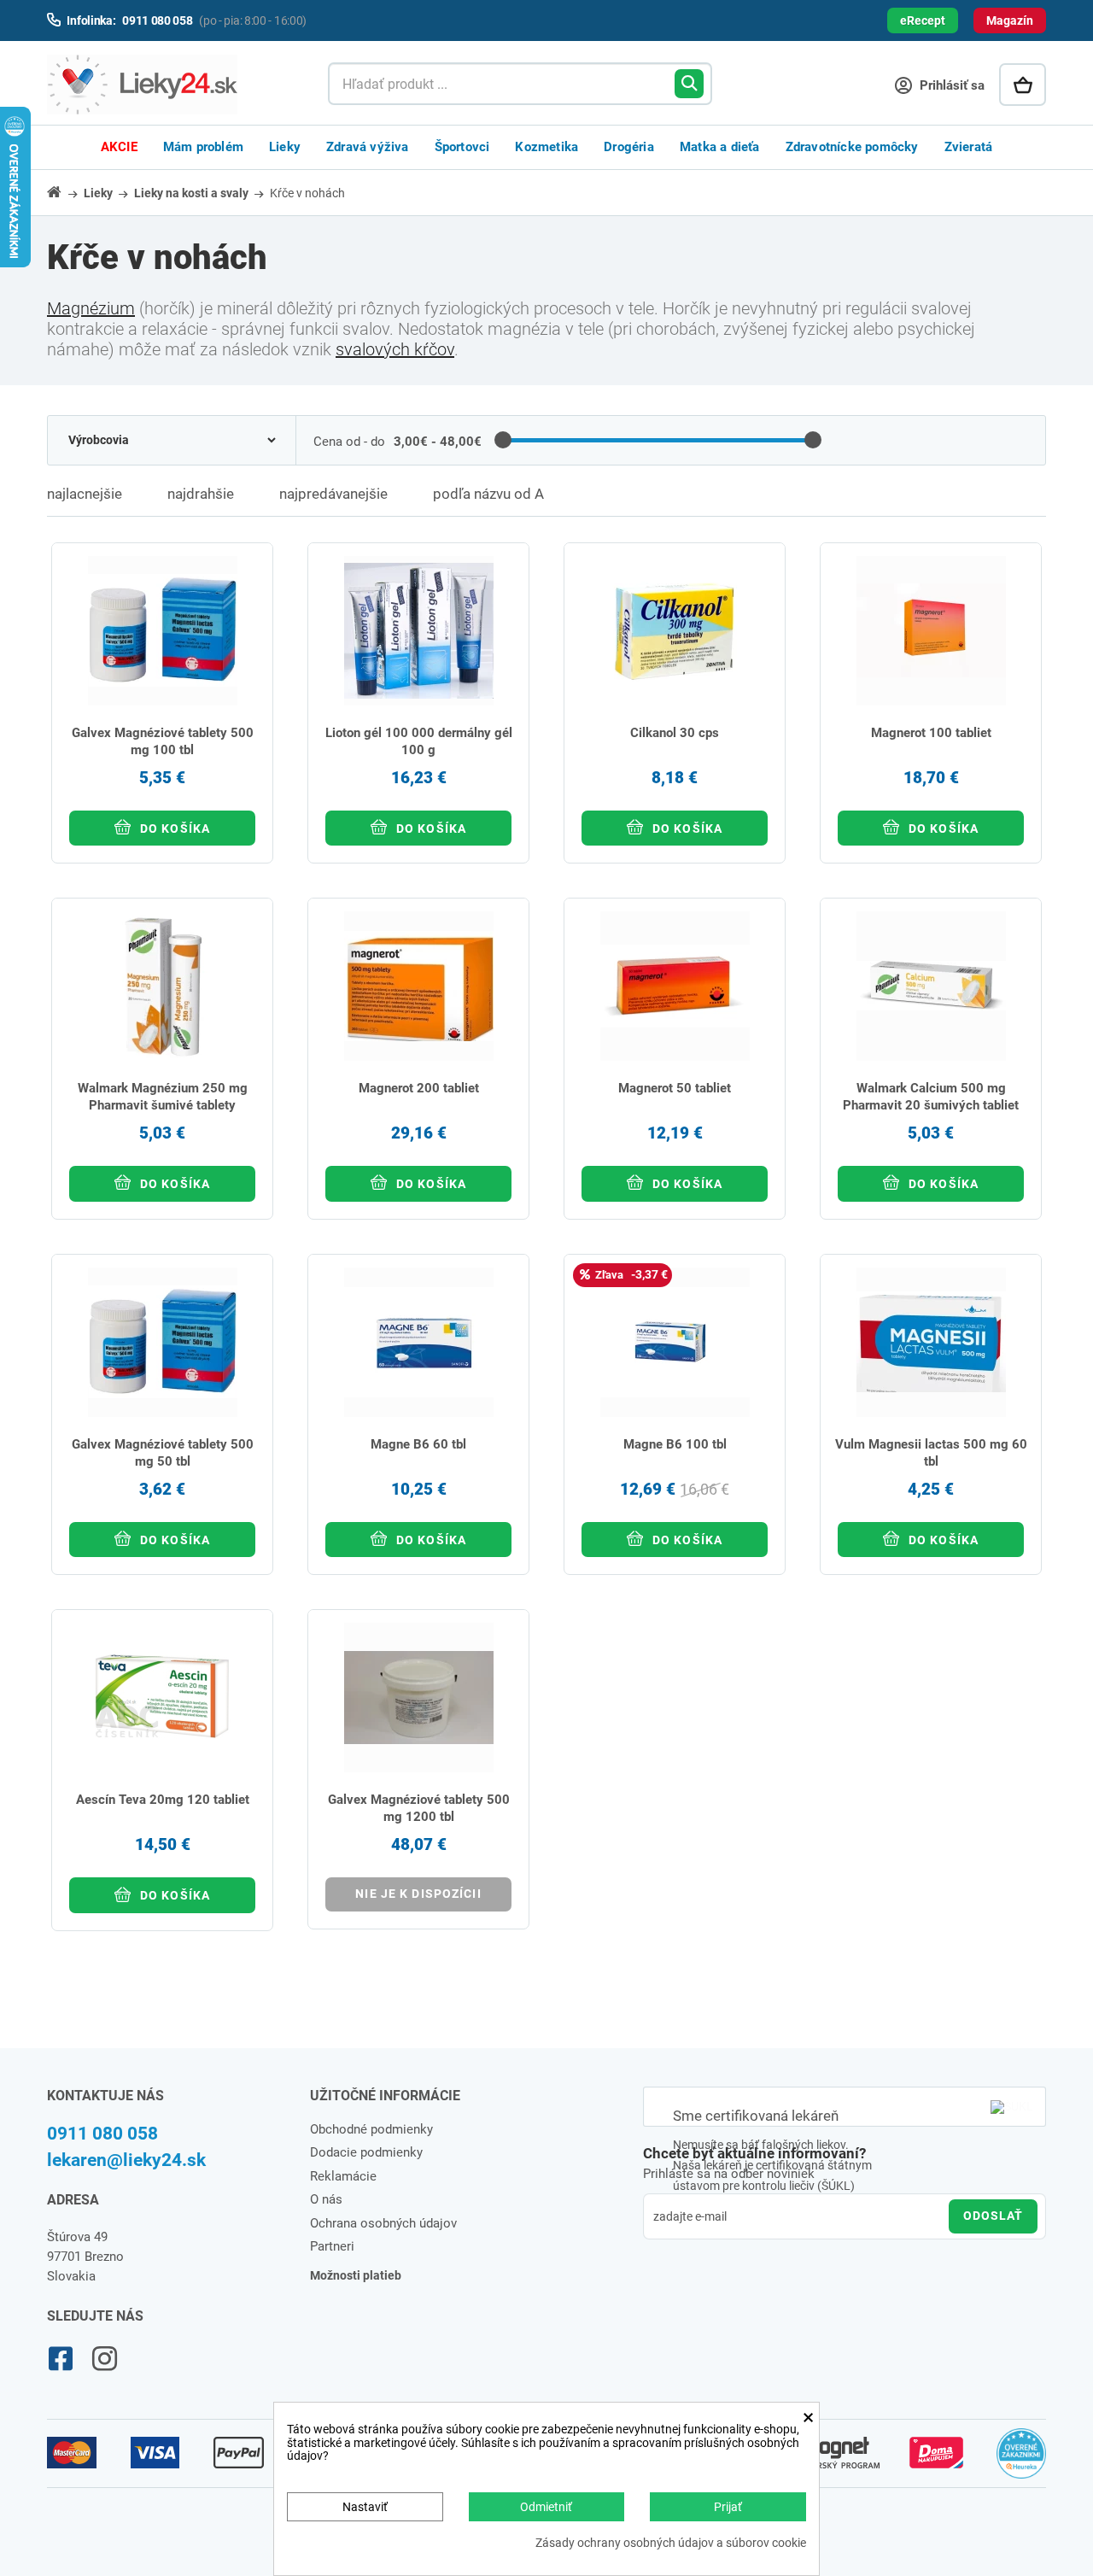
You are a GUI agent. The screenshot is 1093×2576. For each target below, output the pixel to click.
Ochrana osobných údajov (383, 2223)
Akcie (119, 147)
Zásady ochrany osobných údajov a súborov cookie (671, 2543)
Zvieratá (969, 147)
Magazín (1010, 20)
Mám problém (203, 147)
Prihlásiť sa (950, 85)
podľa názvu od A (488, 494)
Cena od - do (349, 442)
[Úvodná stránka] (64, 192)
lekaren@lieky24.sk (126, 2160)
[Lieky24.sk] (170, 85)
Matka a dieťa (720, 147)
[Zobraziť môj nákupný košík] (1023, 85)
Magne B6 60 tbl (418, 1444)
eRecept (923, 20)
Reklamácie (343, 2176)
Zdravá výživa (368, 147)
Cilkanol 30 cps (675, 733)
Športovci (462, 147)
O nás (326, 2199)
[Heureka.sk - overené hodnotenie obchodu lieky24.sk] (1022, 2461)
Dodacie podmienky (366, 2152)
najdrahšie (201, 494)
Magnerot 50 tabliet (675, 1088)
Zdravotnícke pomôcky (852, 147)
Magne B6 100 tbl (675, 1444)
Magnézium (91, 308)
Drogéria (629, 147)
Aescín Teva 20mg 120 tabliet (163, 1800)
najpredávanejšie (333, 494)
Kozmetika (546, 147)
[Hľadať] (689, 84)
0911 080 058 (102, 2134)
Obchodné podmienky (371, 2129)
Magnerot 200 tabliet (419, 1088)
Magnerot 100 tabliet (931, 733)
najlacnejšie (85, 494)
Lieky (285, 147)
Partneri (332, 2246)
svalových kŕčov (395, 349)
